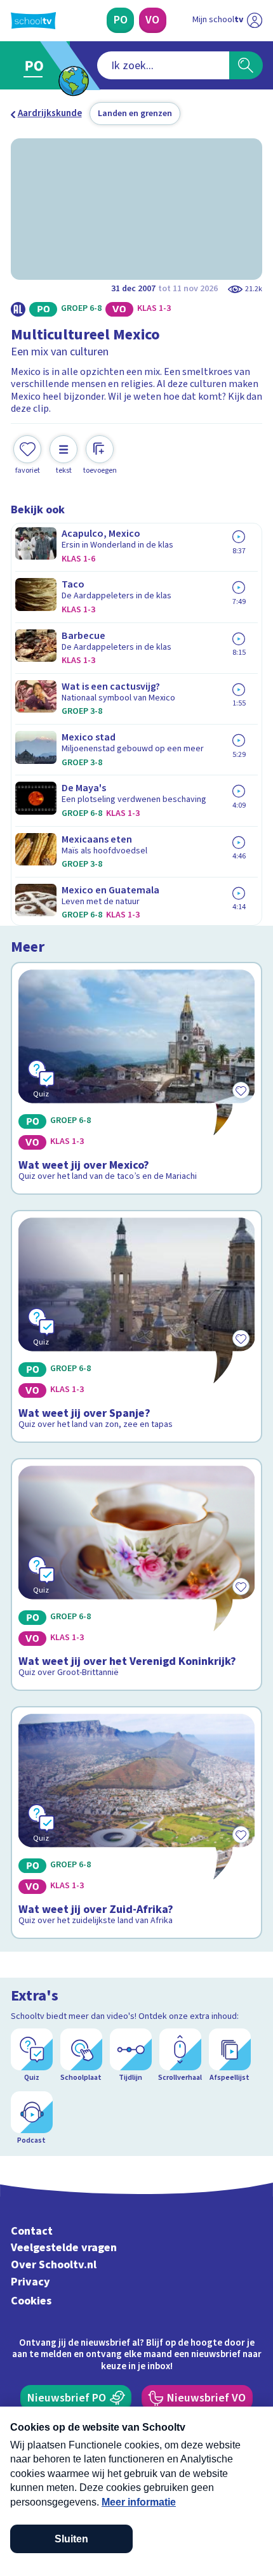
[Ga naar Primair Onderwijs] (37, 66)
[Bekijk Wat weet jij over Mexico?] (137, 1078)
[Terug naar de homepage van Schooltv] (33, 21)
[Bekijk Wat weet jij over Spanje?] (137, 1326)
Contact (32, 2231)
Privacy (30, 2282)
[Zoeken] (246, 65)
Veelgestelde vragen (64, 2248)
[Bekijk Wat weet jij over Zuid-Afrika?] (137, 1823)
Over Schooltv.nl (54, 2265)
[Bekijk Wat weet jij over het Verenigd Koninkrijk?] (137, 1574)
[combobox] (163, 65)
